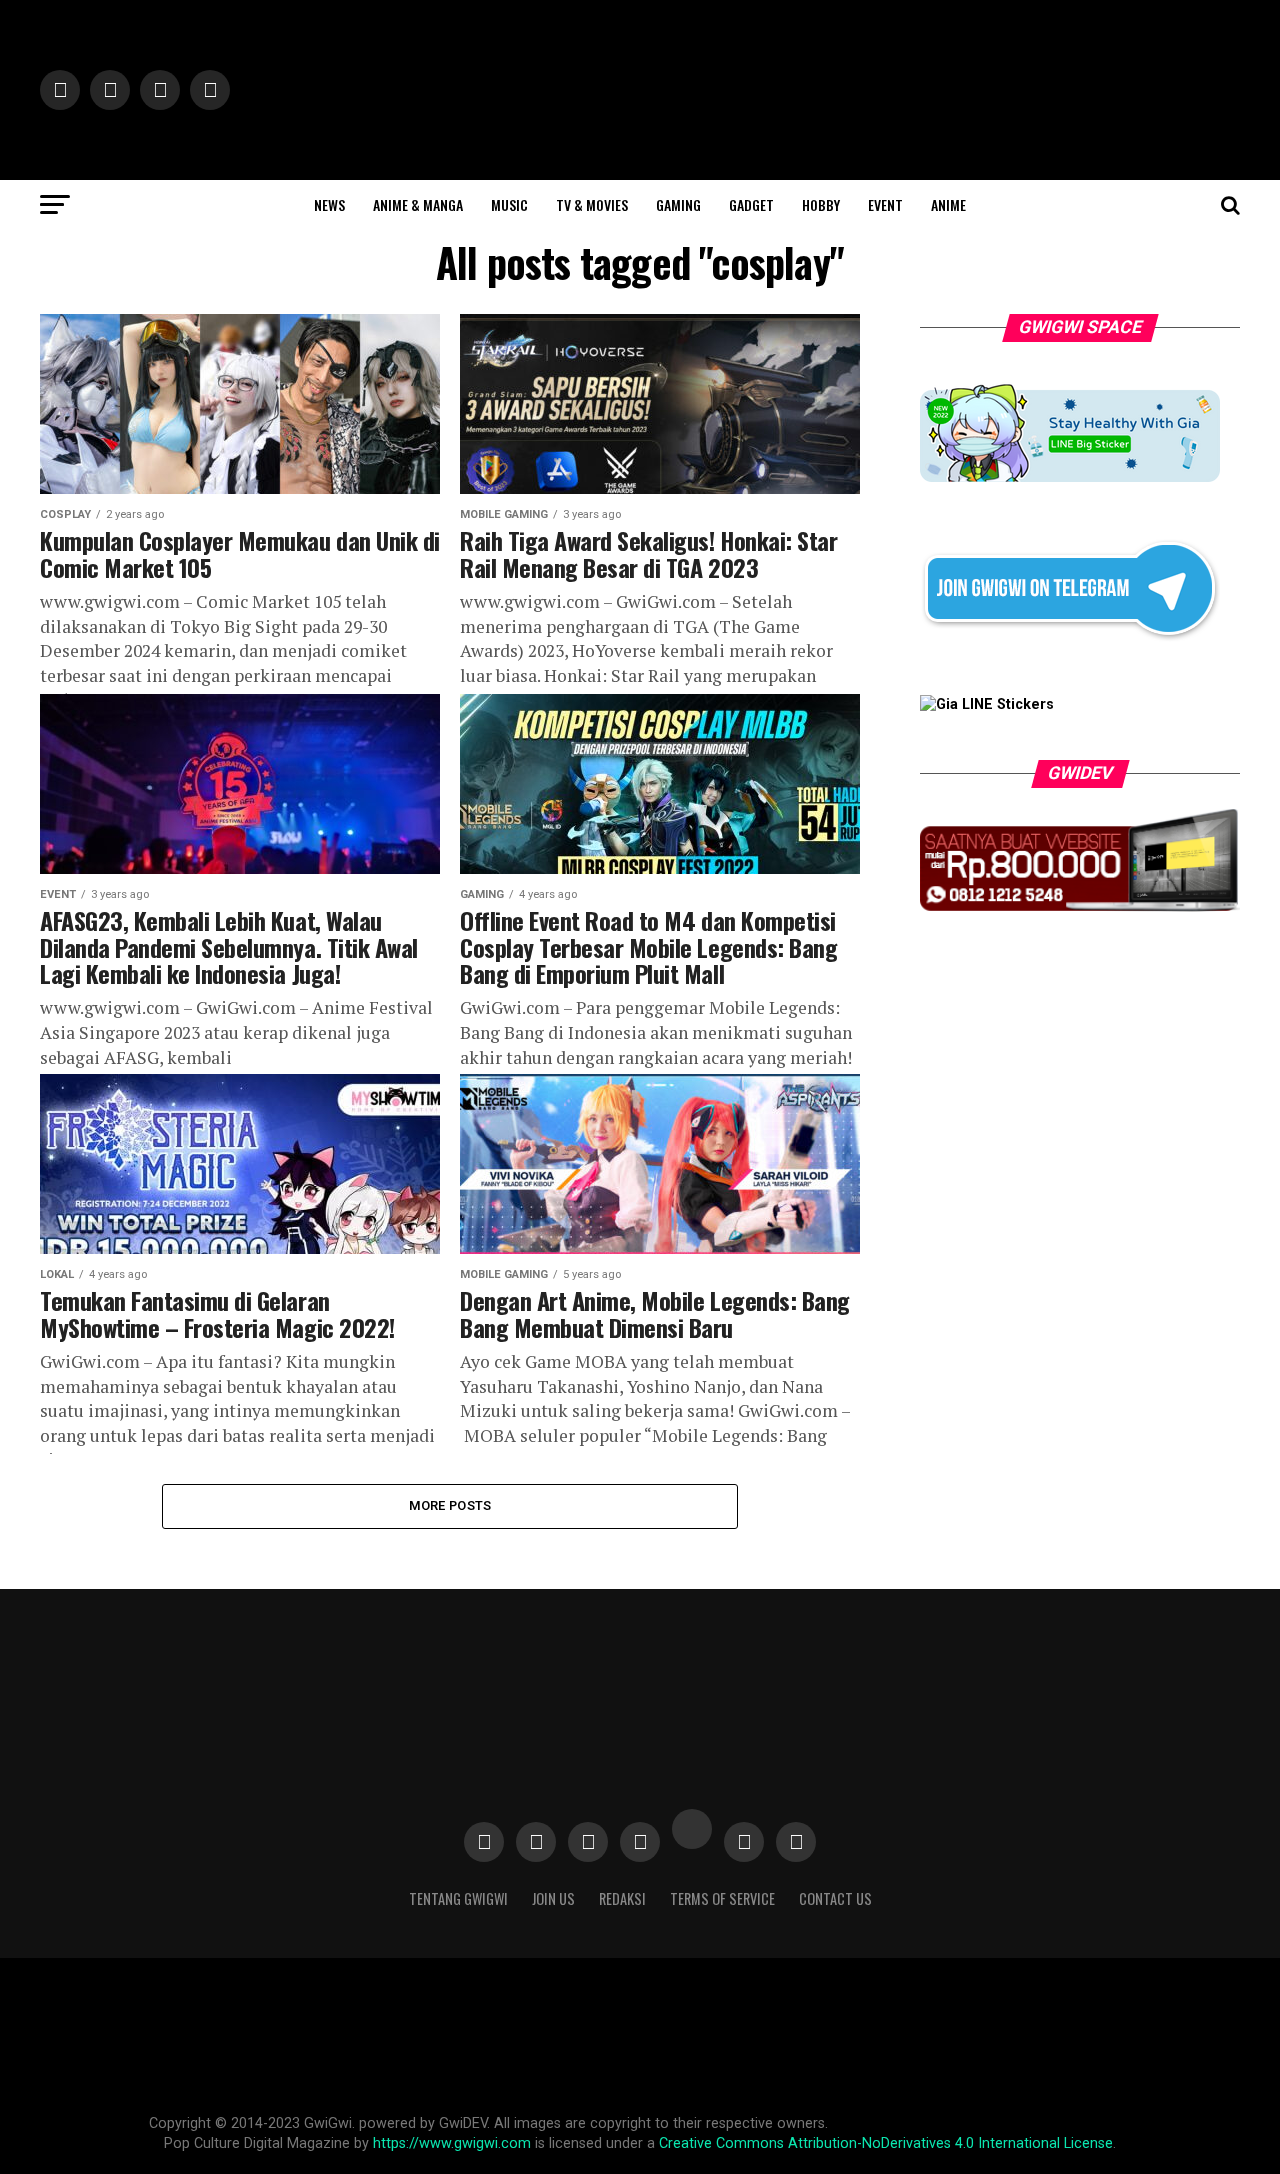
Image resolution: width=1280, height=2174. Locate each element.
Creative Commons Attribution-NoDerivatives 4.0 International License (886, 2143)
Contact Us (835, 1898)
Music (509, 204)
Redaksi (622, 1898)
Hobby (821, 204)
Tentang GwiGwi (458, 1898)
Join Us (553, 1898)
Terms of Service (722, 1898)
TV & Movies (592, 204)
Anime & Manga (418, 204)
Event (885, 204)
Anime (948, 204)
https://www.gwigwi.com (452, 2143)
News (329, 204)
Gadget (751, 204)
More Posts (450, 1505)
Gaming (678, 204)
